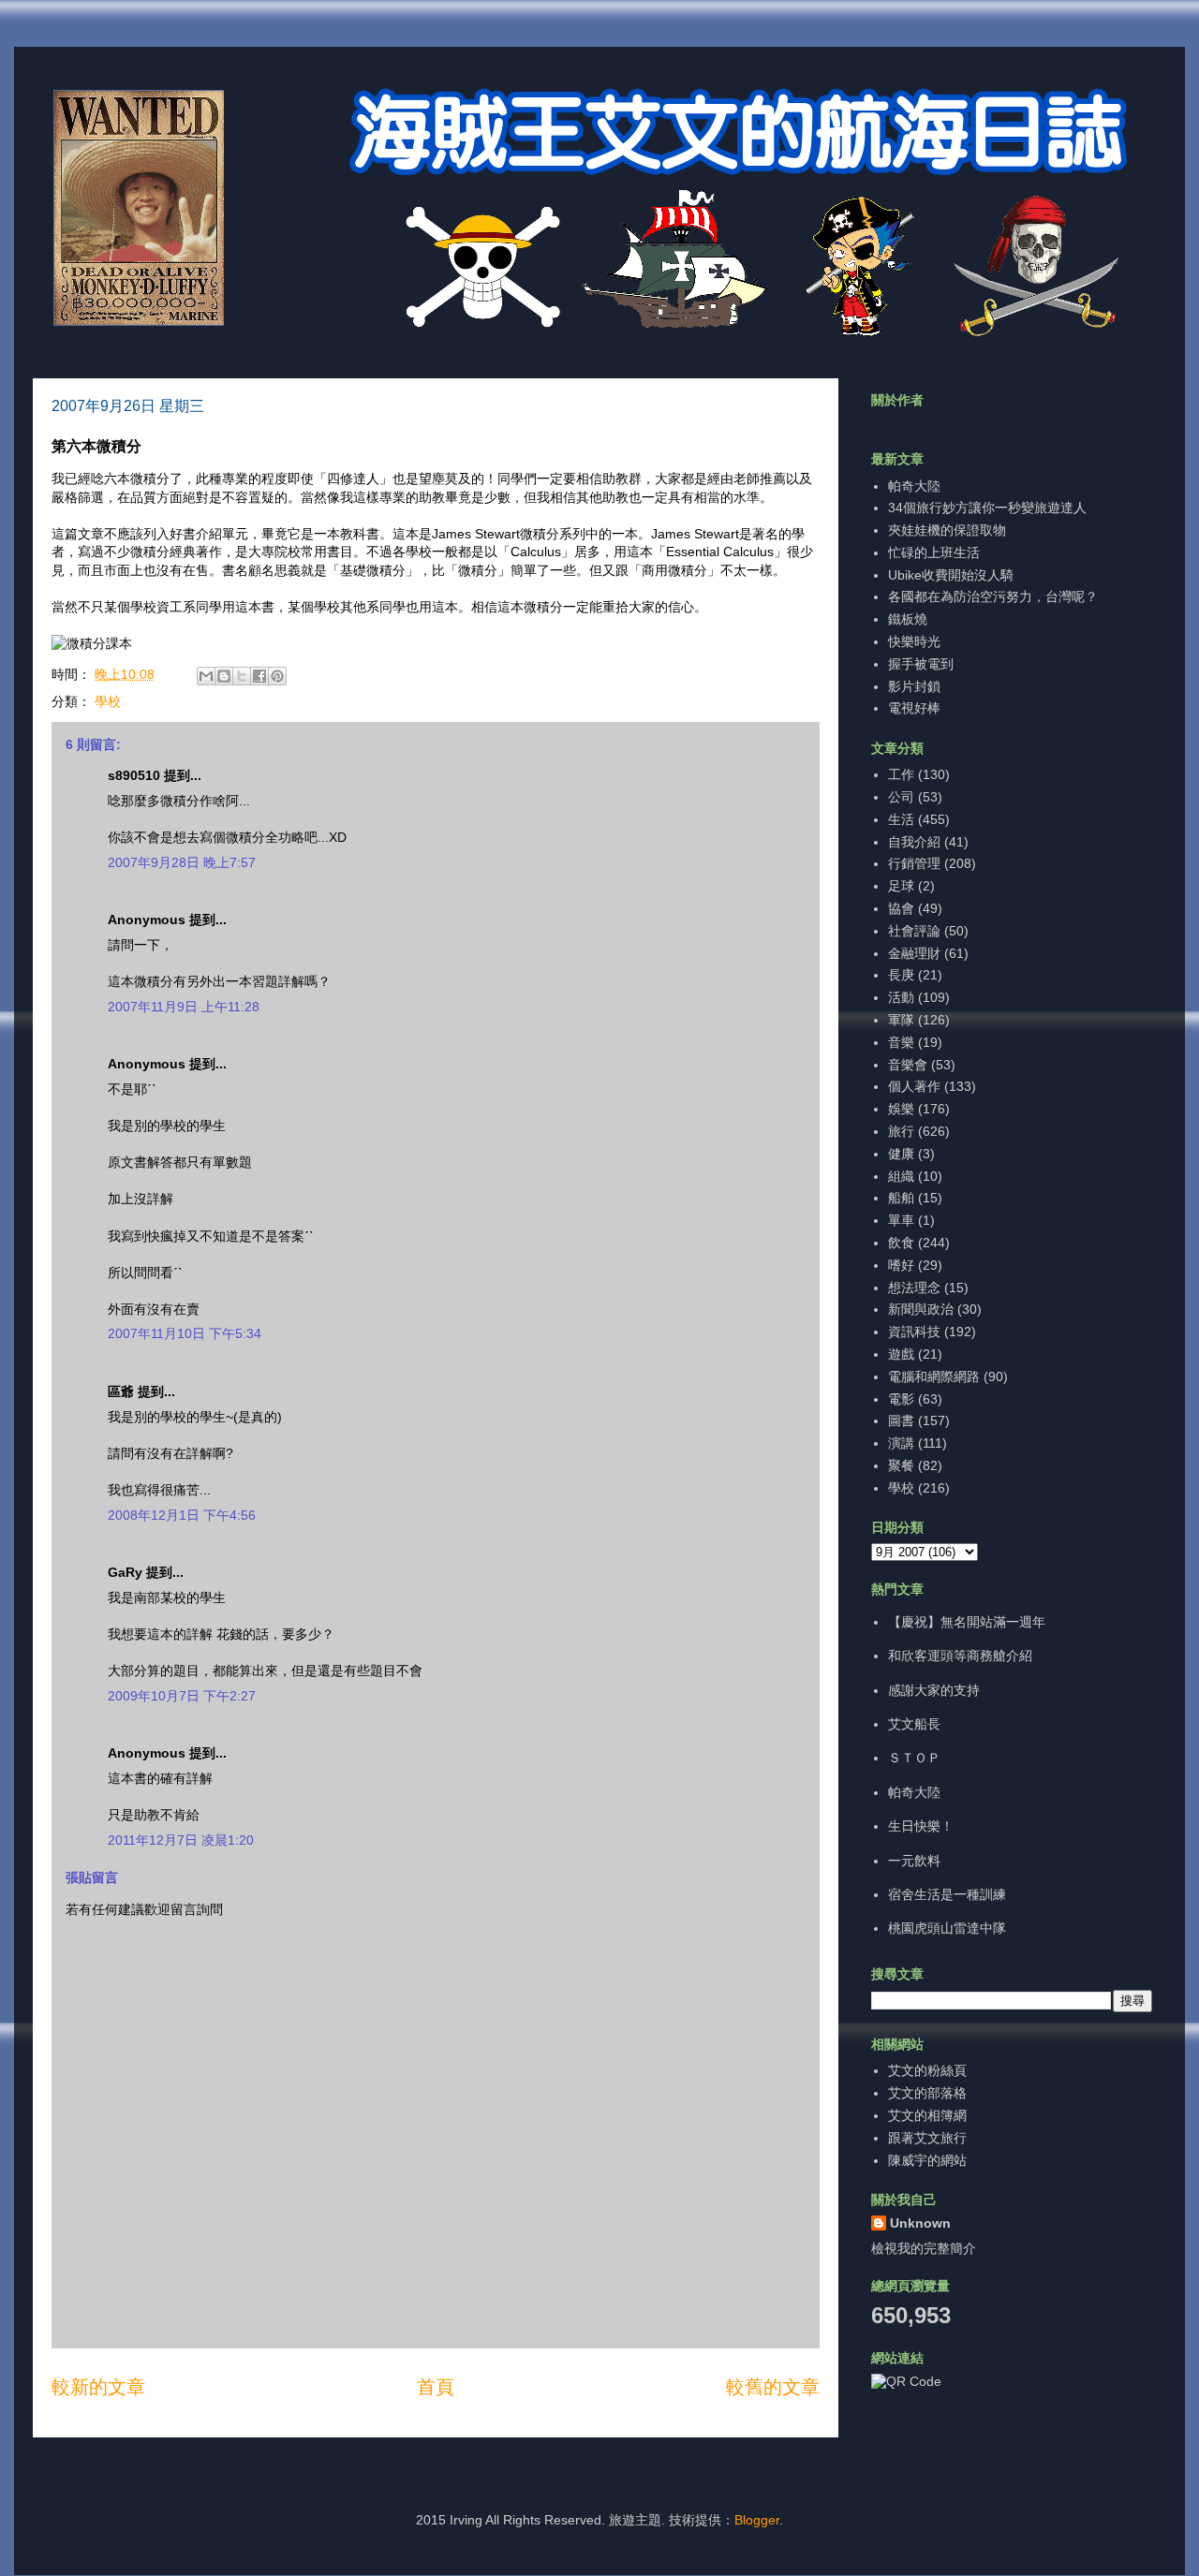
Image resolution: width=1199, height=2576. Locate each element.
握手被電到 (921, 664)
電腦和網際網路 (934, 1376)
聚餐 (901, 1465)
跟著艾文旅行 (927, 2138)
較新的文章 (98, 2387)
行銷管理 (914, 863)
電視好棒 (914, 708)
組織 (901, 1176)
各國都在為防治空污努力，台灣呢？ (993, 596)
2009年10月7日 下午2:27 (182, 1696)
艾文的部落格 (927, 2093)
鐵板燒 (908, 619)
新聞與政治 (921, 1309)
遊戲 (901, 1354)
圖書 (901, 1420)
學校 (108, 701)
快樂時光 (914, 641)
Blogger (757, 2520)
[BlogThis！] (224, 676)
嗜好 (901, 1265)
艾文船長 (914, 1724)
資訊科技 (914, 1332)
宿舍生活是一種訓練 (947, 1894)
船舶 (901, 1198)
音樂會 (908, 1065)
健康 (901, 1154)
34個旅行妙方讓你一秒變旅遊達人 (987, 508)
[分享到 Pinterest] (277, 676)
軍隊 (901, 1020)
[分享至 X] (242, 676)
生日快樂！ (921, 1826)
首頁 (436, 2387)
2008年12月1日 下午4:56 (182, 1515)
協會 (901, 908)
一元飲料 (914, 1861)
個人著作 (914, 1086)
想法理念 (914, 1288)
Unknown (920, 2223)
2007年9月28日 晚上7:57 (182, 862)
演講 (901, 1443)
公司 (901, 797)
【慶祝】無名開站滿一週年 (967, 1622)
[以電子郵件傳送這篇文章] (206, 676)
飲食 (901, 1243)
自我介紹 (914, 842)
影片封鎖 (914, 686)
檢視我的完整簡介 (924, 2248)
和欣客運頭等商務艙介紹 (960, 1656)
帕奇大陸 (914, 486)
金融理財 (914, 953)
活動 (901, 997)
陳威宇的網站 (927, 2160)
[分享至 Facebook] (259, 676)
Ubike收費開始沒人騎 (951, 575)
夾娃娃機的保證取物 (947, 530)
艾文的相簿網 (927, 2115)
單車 (901, 1220)
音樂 (901, 1042)
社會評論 (914, 931)
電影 (901, 1399)
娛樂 (901, 1109)
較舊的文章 (773, 2387)
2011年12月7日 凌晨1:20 (181, 1840)
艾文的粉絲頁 (927, 2070)
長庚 (901, 975)
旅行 (901, 1131)
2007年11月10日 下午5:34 (185, 1333)
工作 (901, 774)
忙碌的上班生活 (934, 552)
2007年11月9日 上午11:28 (184, 1007)
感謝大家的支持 (934, 1690)
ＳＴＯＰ (914, 1758)
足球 (901, 886)
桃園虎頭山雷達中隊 (947, 1928)
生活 (901, 819)
